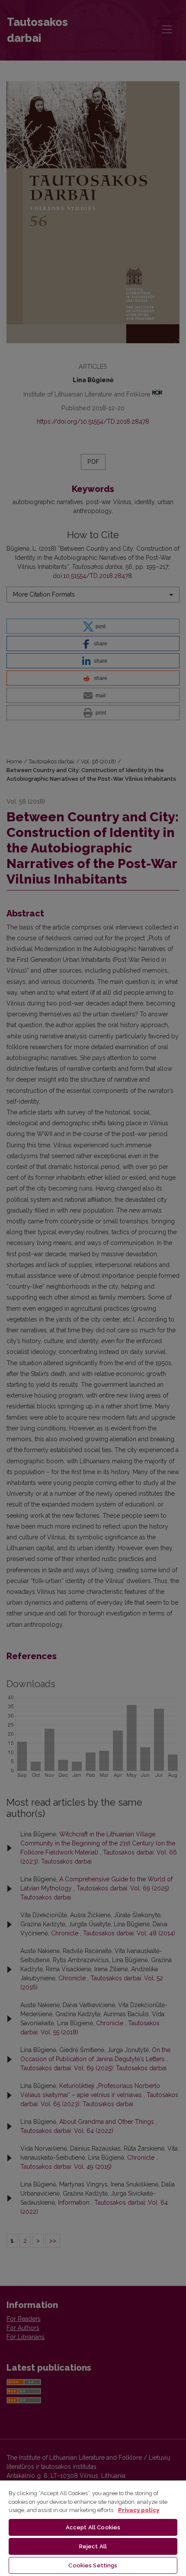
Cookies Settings (93, 2565)
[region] (93, 2528)
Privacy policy (139, 2510)
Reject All (93, 2546)
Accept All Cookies (93, 2527)
